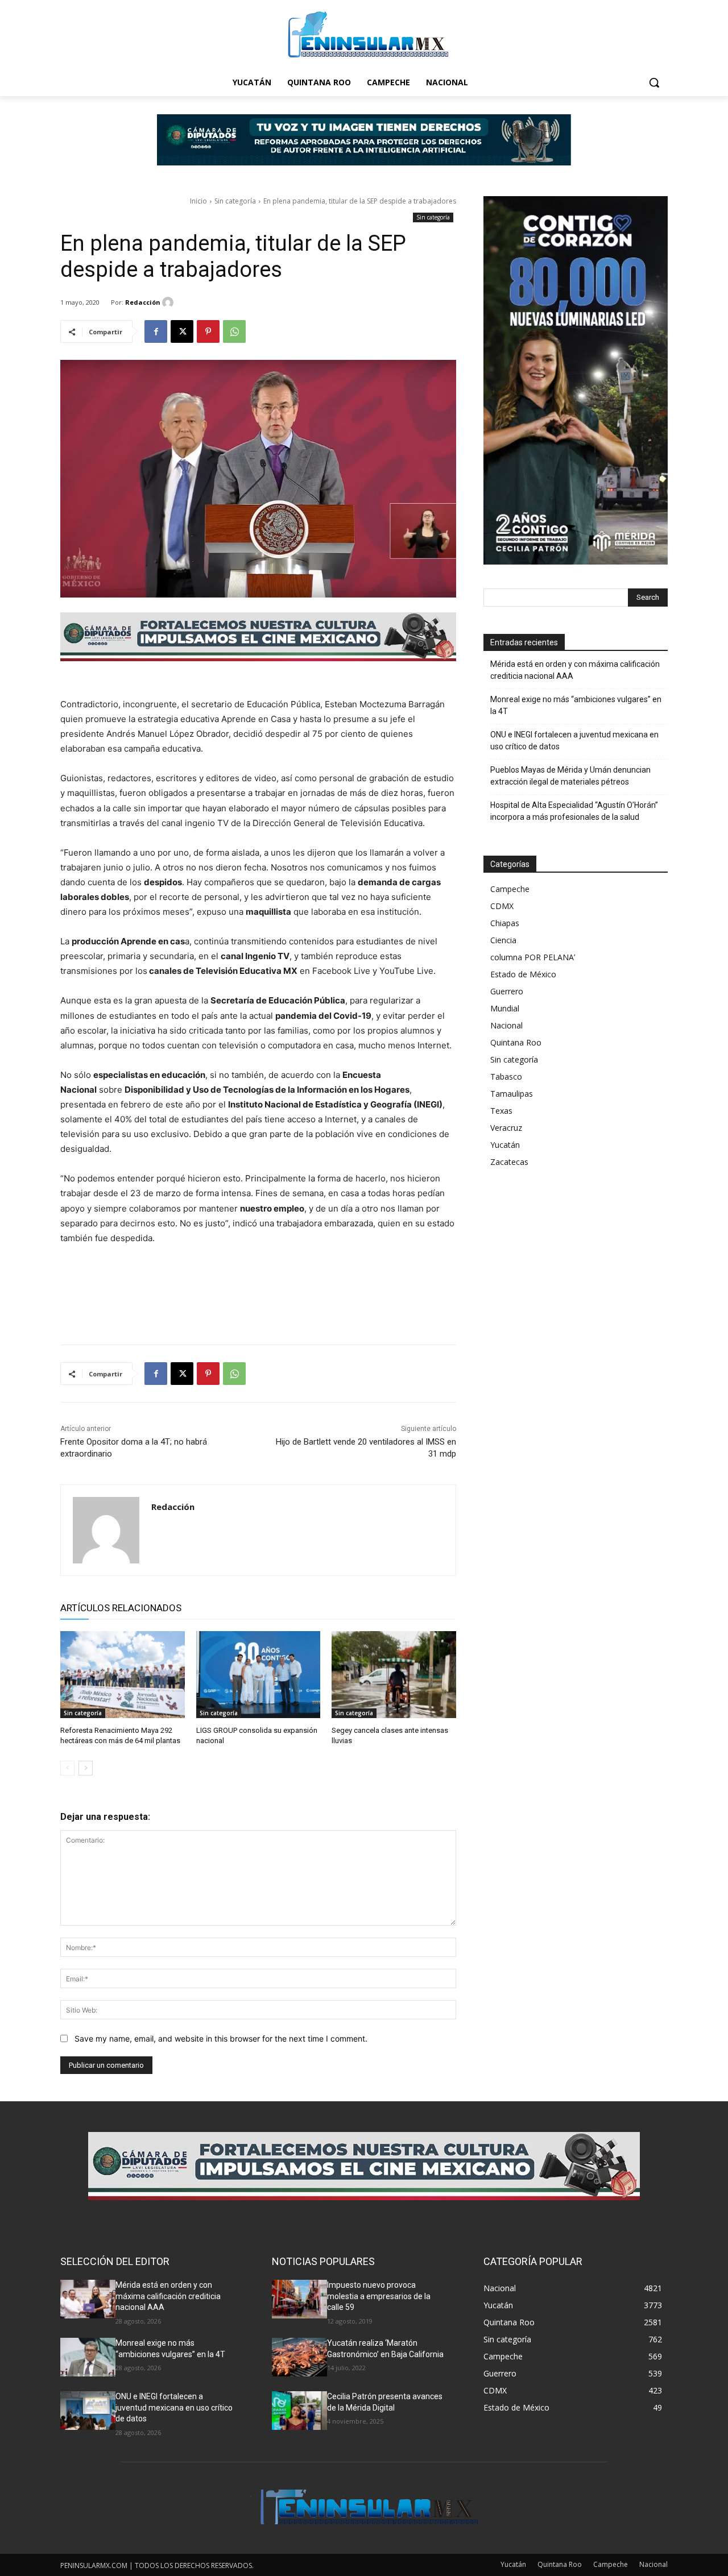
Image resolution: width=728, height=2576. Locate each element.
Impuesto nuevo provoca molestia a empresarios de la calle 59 (379, 2296)
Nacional (506, 1025)
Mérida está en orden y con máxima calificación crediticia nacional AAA (575, 670)
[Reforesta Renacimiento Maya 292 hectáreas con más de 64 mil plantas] (123, 1675)
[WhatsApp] (234, 331)
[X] (182, 331)
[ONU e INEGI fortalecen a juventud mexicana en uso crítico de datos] (88, 2411)
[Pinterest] (208, 331)
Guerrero (507, 991)
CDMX (502, 906)
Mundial (505, 1008)
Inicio (198, 201)
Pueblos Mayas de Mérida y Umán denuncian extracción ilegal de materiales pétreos (570, 776)
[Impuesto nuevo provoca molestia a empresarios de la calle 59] (299, 2299)
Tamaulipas (512, 1094)
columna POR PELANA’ (533, 957)
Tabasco (506, 1077)
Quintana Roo (516, 1042)
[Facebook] (156, 331)
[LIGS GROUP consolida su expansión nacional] (258, 1675)
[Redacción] (169, 302)
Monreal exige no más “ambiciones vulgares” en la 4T (576, 705)
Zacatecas (509, 1162)
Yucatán (505, 1145)
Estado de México (523, 974)
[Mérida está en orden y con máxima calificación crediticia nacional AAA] (88, 2299)
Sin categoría (235, 201)
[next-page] (86, 1768)
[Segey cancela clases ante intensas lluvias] (394, 1675)
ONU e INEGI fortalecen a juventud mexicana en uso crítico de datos (574, 741)
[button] (654, 82)
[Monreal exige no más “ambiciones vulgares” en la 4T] (88, 2357)
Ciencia (503, 940)
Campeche (510, 889)
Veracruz (506, 1128)
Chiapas (505, 923)
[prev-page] (67, 1768)
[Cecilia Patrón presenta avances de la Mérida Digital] (299, 2411)
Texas (501, 1111)
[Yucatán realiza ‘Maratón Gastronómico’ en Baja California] (299, 2357)
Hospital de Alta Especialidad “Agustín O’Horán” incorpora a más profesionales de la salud (574, 811)
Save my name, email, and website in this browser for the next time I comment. (221, 2038)
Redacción (143, 302)
